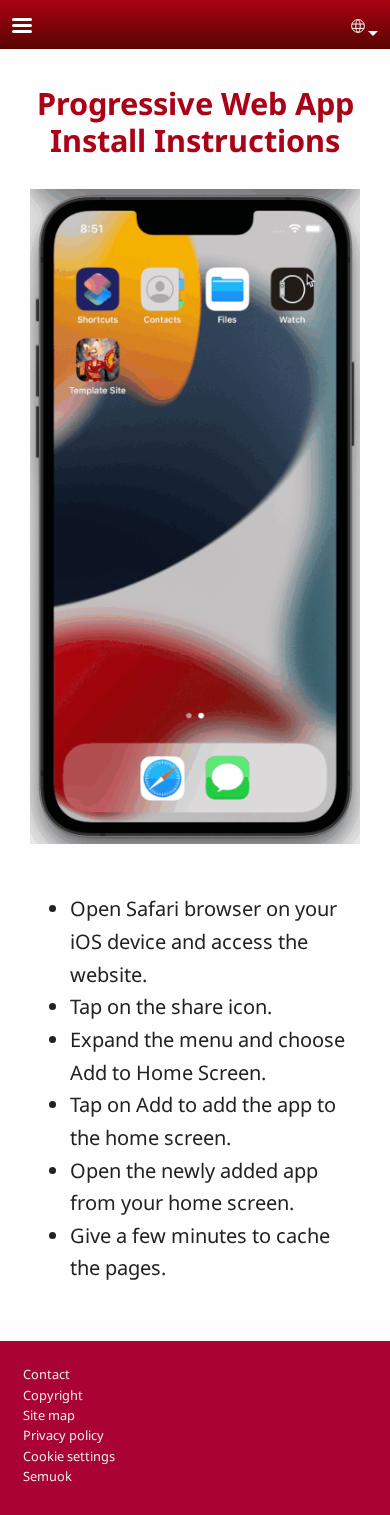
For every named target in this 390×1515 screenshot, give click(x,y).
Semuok (47, 1476)
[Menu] (34, 27)
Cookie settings (69, 1456)
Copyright (53, 1395)
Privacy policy (63, 1435)
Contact (46, 1374)
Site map (49, 1415)
